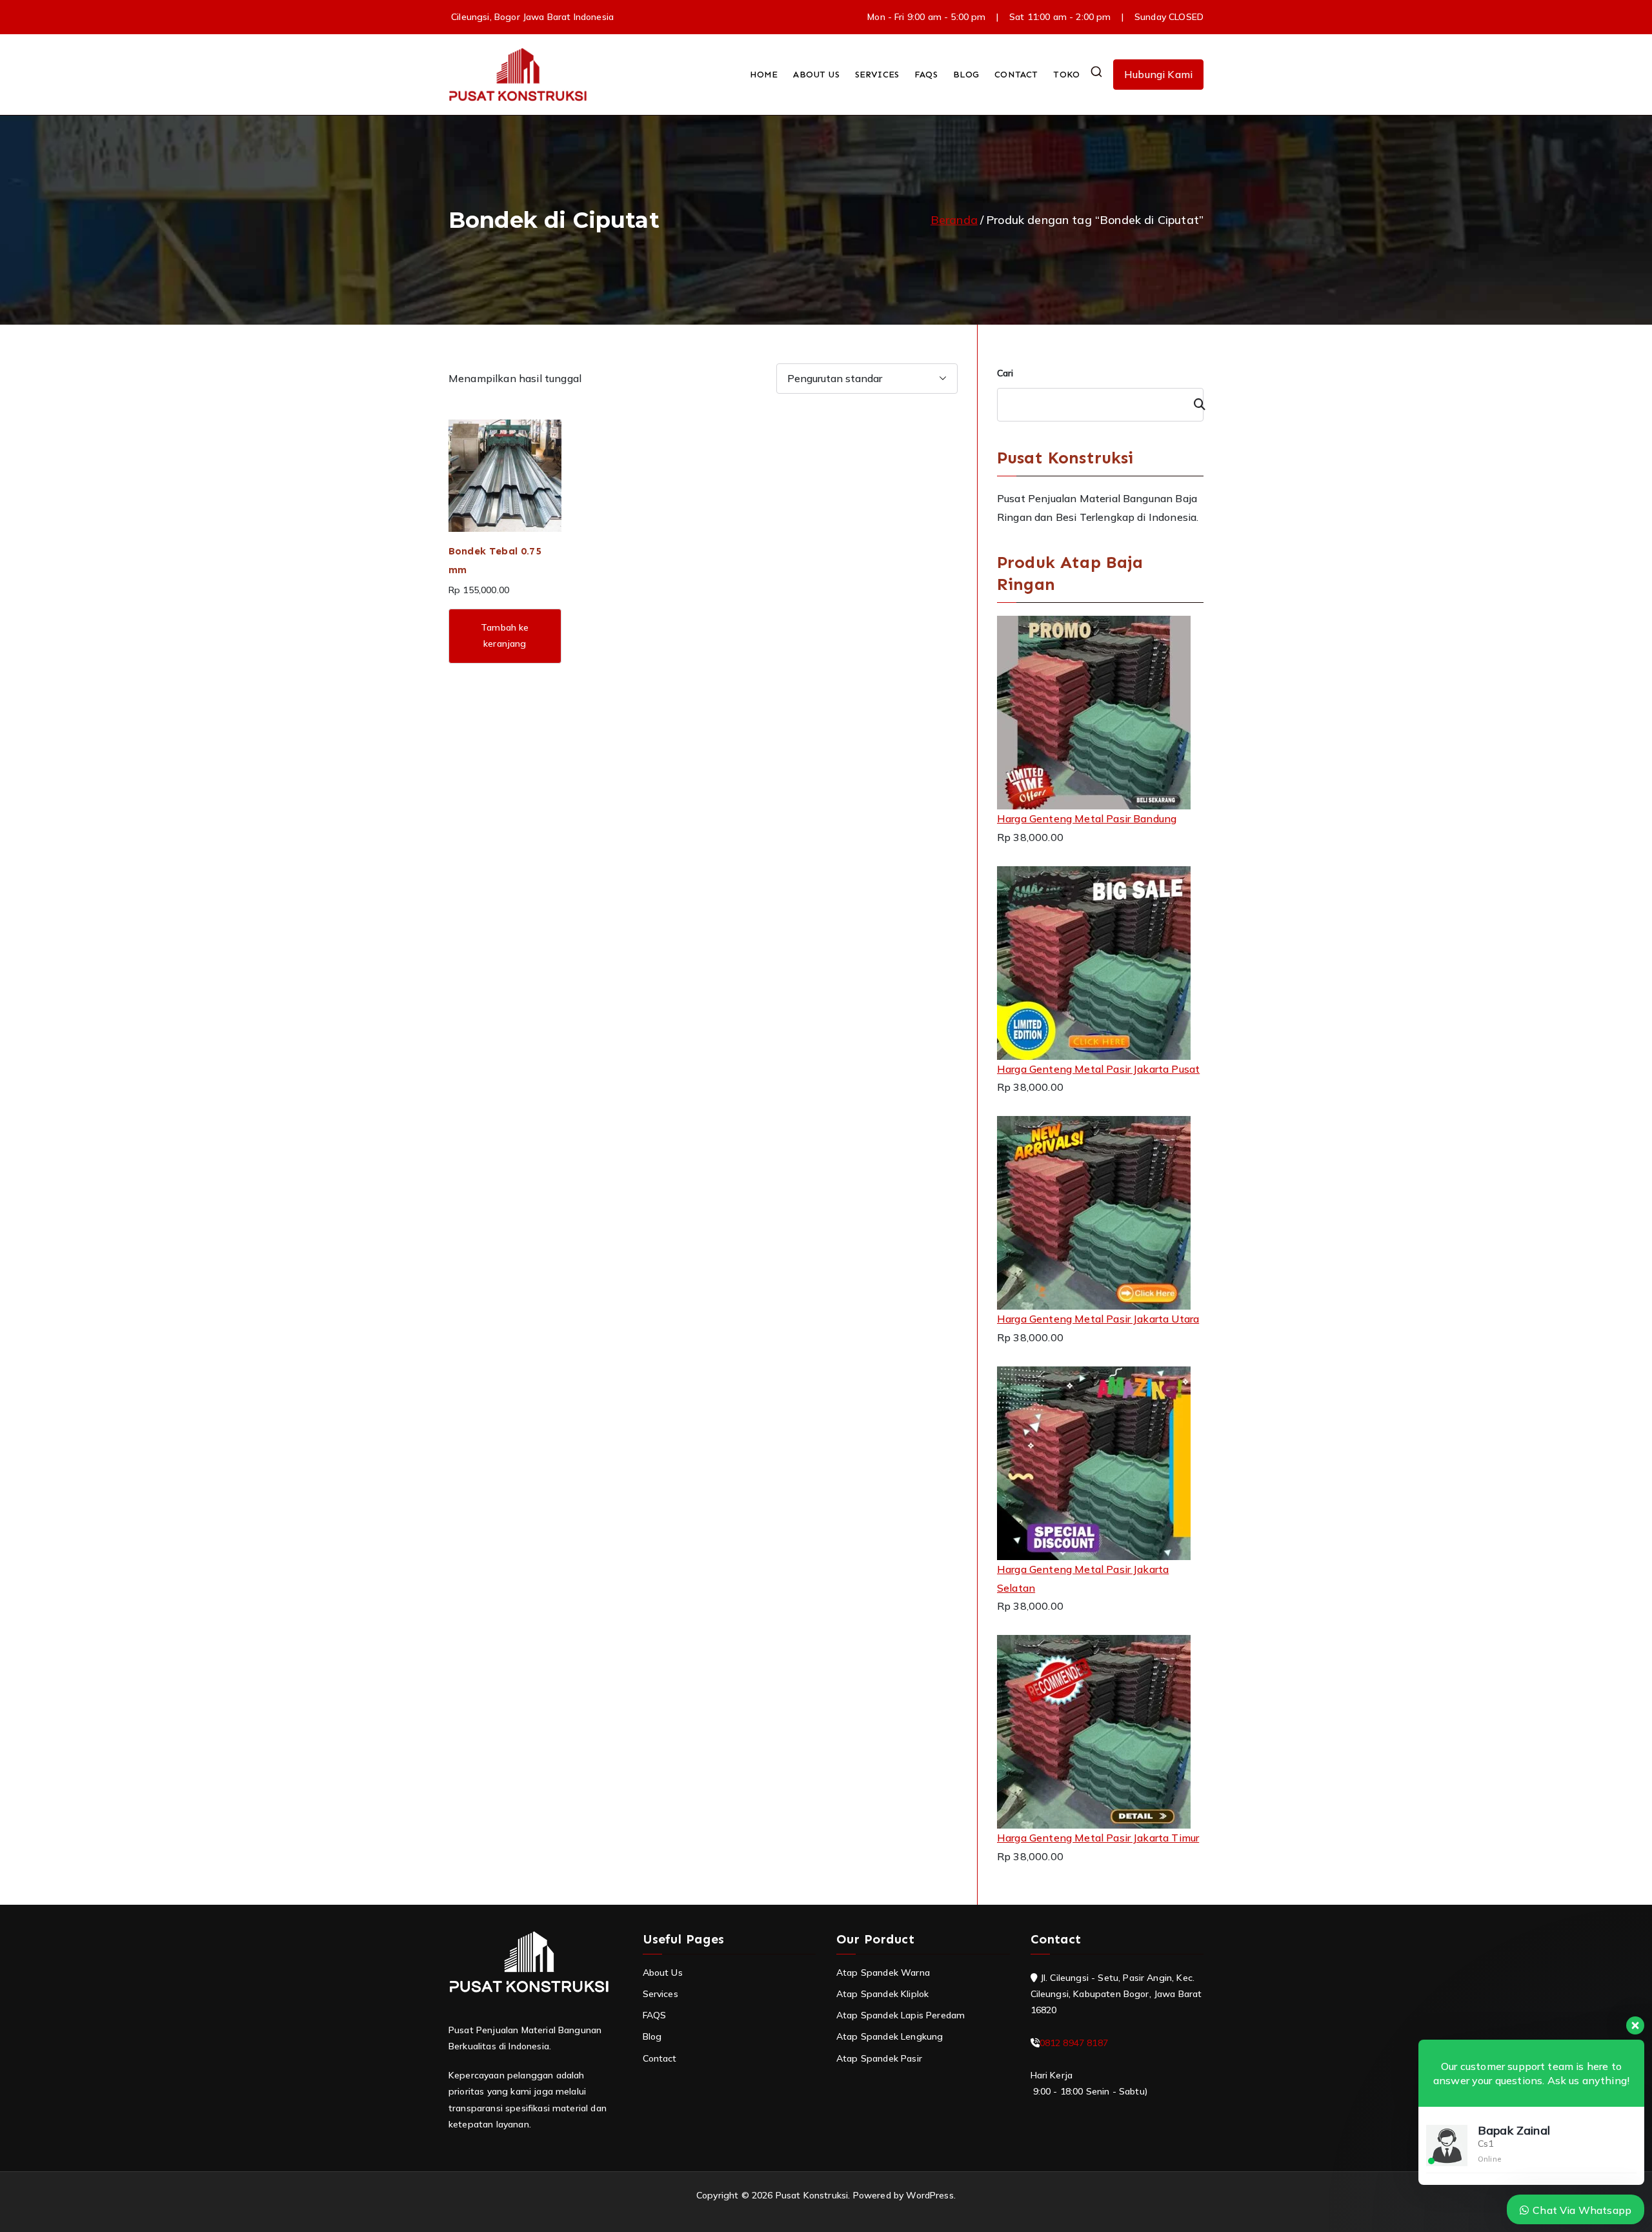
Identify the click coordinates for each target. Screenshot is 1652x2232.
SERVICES (877, 75)
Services (660, 1994)
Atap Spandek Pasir (879, 2058)
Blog (652, 2036)
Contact (660, 2058)
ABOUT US (816, 75)
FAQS (926, 75)
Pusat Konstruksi (812, 2195)
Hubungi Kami (1158, 74)
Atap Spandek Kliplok (882, 1994)
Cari (1005, 373)
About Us (663, 1973)
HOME (764, 75)
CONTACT (1016, 75)
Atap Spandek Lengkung (890, 2036)
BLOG (966, 75)
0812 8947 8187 (1074, 2043)
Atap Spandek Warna (883, 1973)
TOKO (1066, 75)
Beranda (954, 220)
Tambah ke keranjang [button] (505, 635)
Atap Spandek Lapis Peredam (901, 2015)
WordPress (930, 2195)
